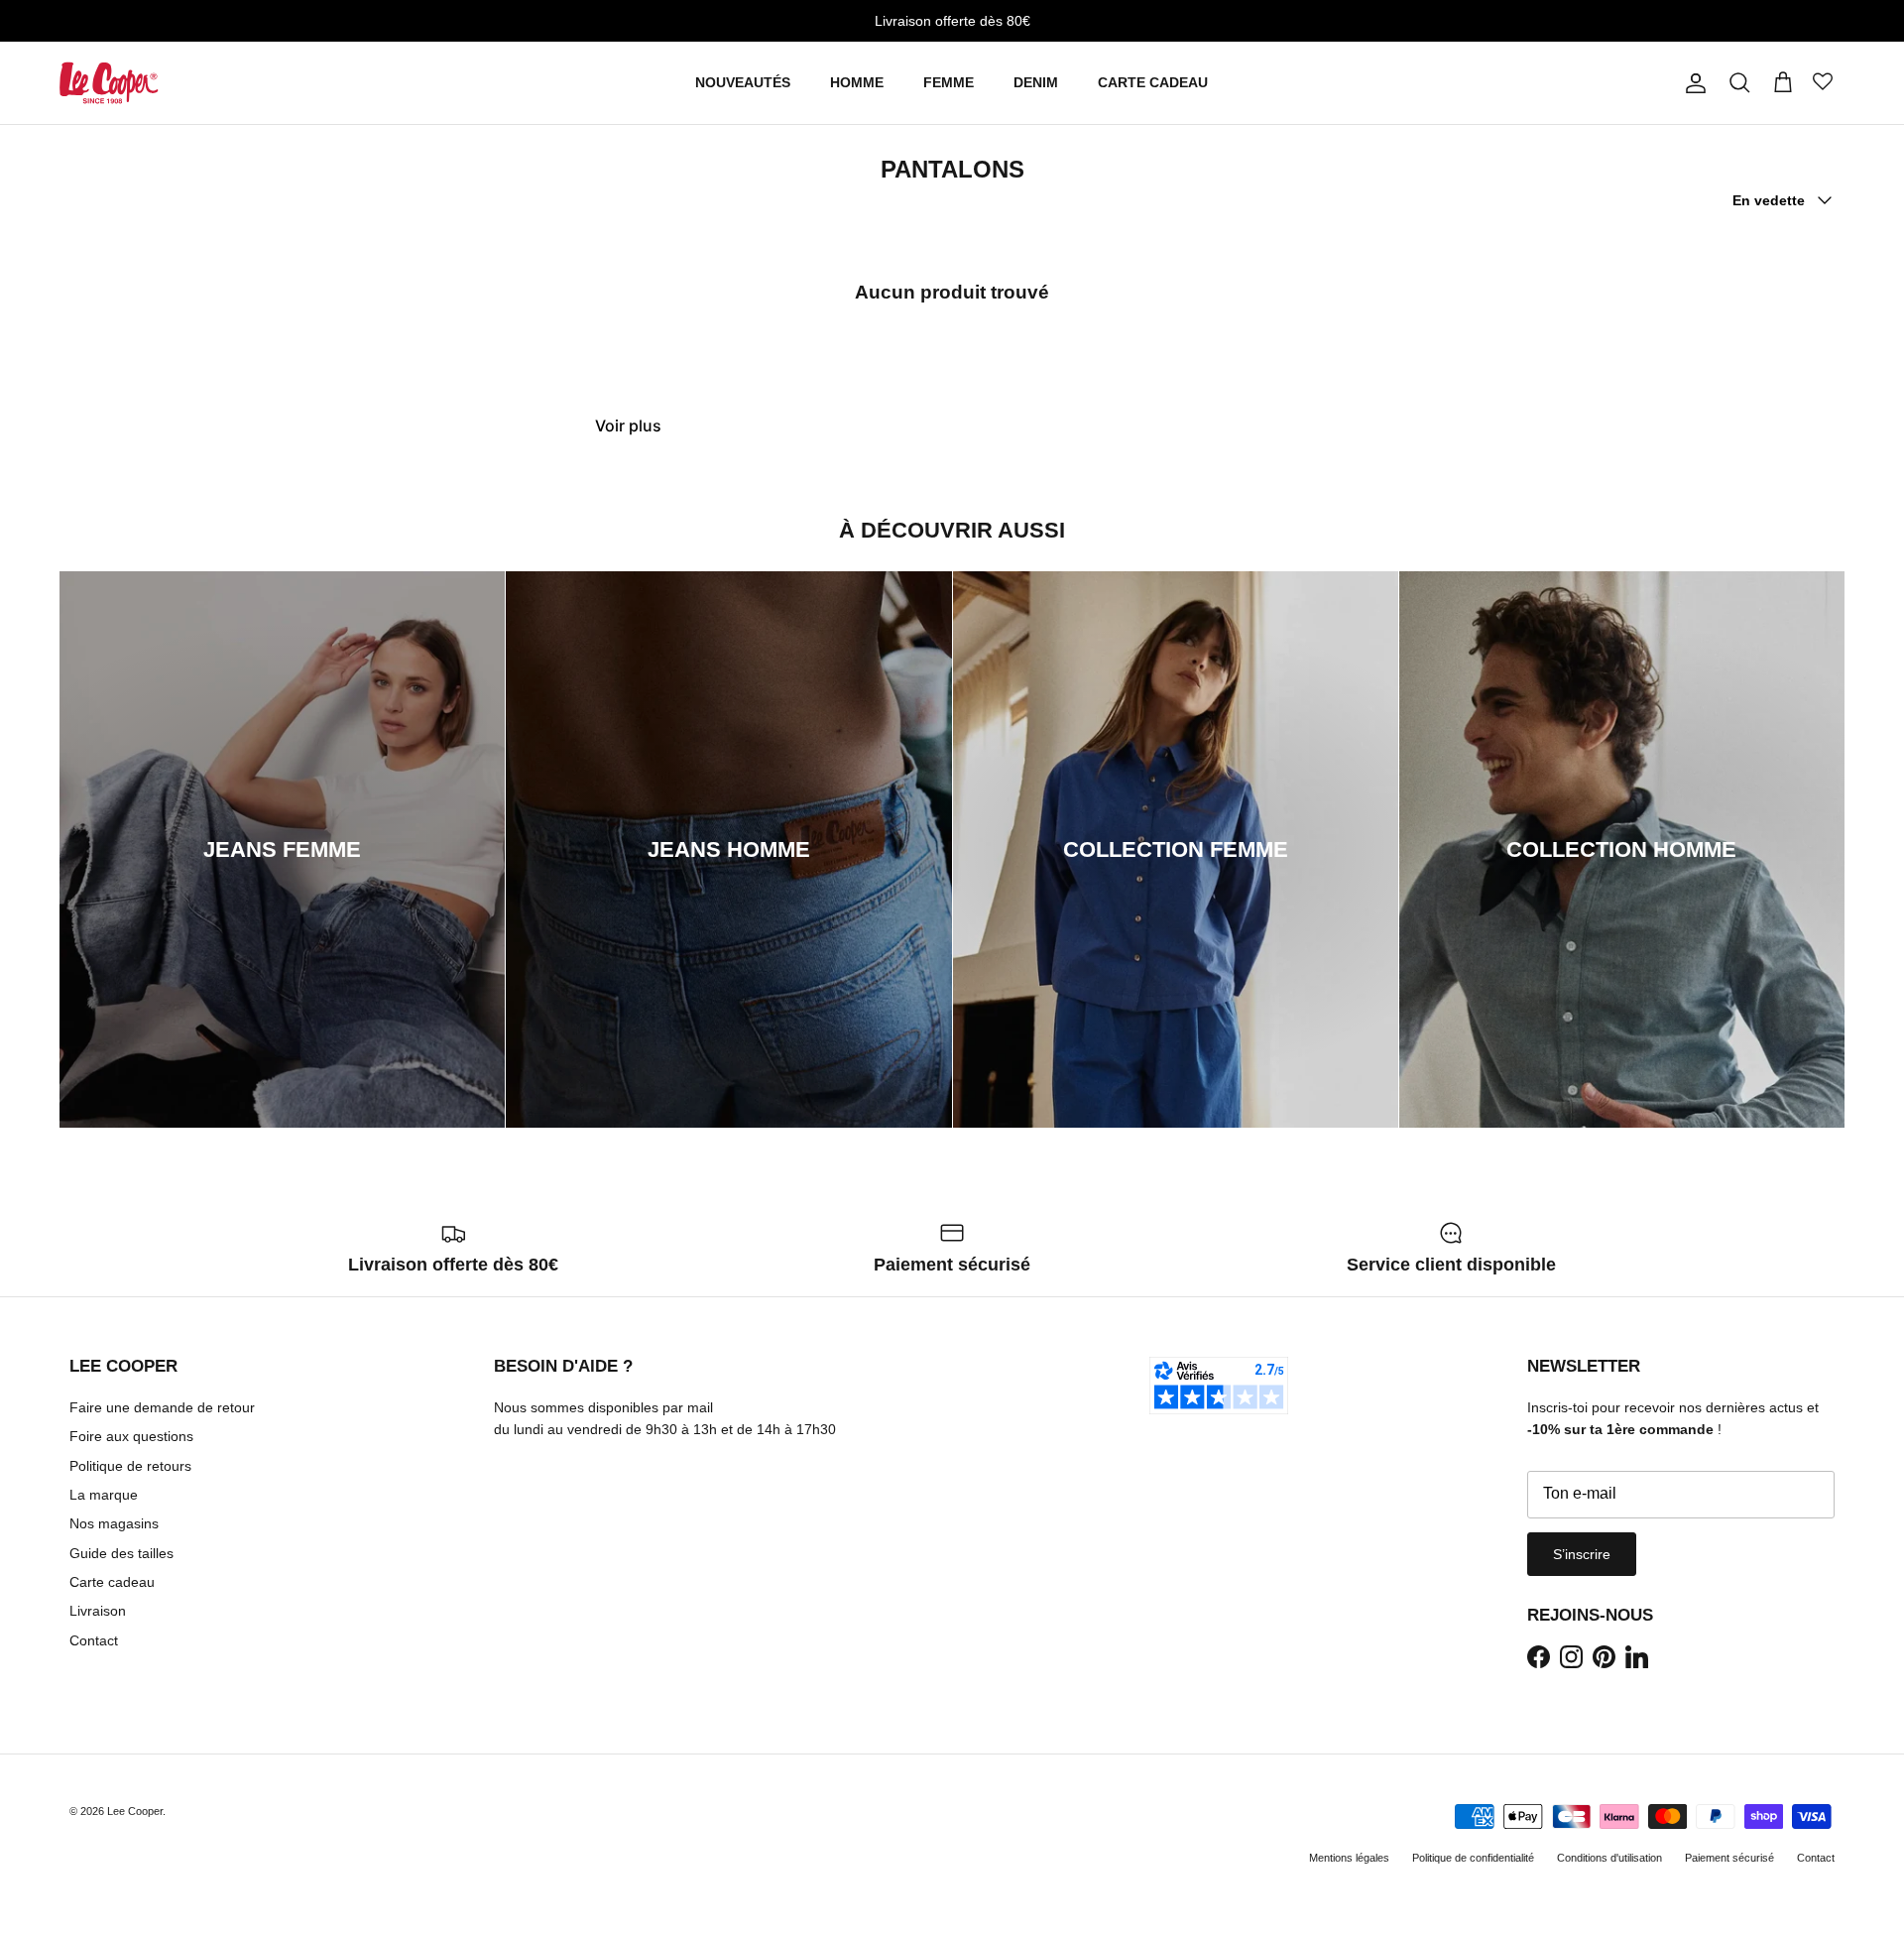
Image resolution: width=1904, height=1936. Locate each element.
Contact (94, 1640)
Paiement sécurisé (1729, 1858)
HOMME (857, 82)
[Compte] (1692, 83)
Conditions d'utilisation (1609, 1858)
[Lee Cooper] (109, 83)
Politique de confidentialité (1473, 1858)
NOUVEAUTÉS (743, 82)
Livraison (98, 1611)
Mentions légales (1349, 1858)
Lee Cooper (135, 1811)
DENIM (1036, 82)
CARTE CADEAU (1153, 82)
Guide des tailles (121, 1553)
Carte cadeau (112, 1582)
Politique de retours (130, 1466)
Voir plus (628, 425)
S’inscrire (1582, 1554)
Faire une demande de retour (162, 1407)
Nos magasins (114, 1523)
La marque (104, 1495)
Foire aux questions (131, 1436)
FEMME (949, 82)
